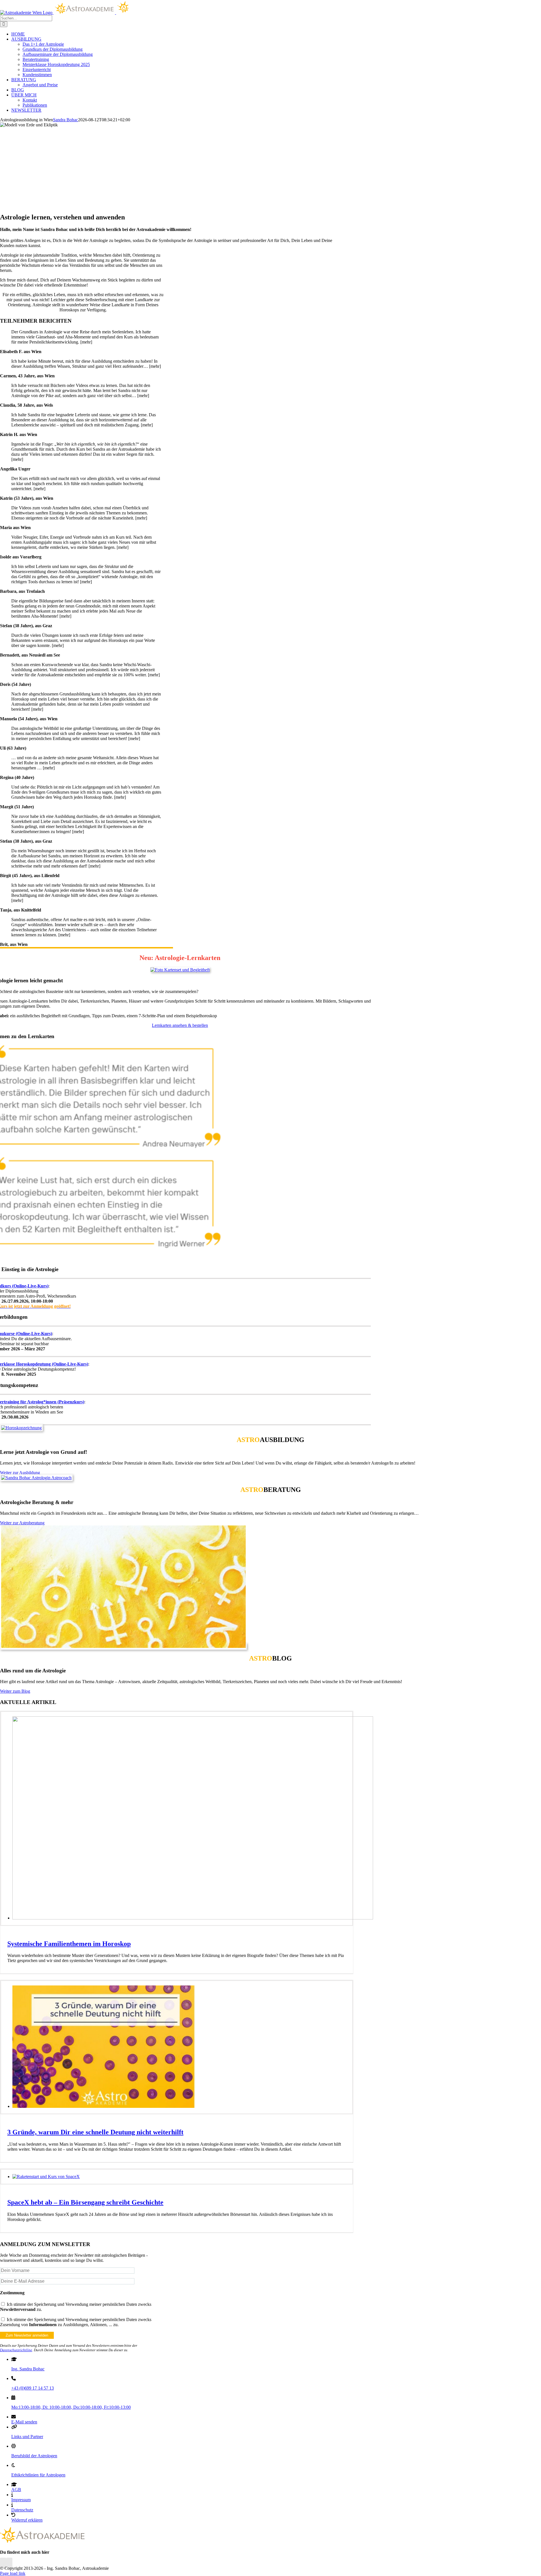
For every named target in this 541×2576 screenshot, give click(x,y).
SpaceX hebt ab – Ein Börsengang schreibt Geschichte (85, 2202)
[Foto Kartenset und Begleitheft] (180, 970)
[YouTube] (9, 2563)
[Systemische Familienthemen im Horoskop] (193, 1918)
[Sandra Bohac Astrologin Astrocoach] (36, 1478)
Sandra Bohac (66, 120)
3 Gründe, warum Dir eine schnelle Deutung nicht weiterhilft (95, 2132)
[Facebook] (3, 2563)
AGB (16, 2490)
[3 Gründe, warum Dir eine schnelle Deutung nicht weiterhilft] (104, 2106)
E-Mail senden (24, 2422)
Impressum (21, 2500)
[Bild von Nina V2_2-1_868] (123, 1646)
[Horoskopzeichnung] (21, 1428)
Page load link (13, 2573)
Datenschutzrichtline (16, 2350)
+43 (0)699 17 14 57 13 (33, 2388)
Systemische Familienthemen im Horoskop (69, 1944)
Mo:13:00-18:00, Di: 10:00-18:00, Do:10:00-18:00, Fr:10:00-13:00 (71, 2407)
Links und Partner (27, 2437)
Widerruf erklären (27, 2520)
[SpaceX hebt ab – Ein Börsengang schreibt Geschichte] (46, 2177)
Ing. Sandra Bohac (28, 2369)
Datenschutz (22, 2510)
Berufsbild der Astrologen (34, 2456)
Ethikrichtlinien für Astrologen (38, 2475)
